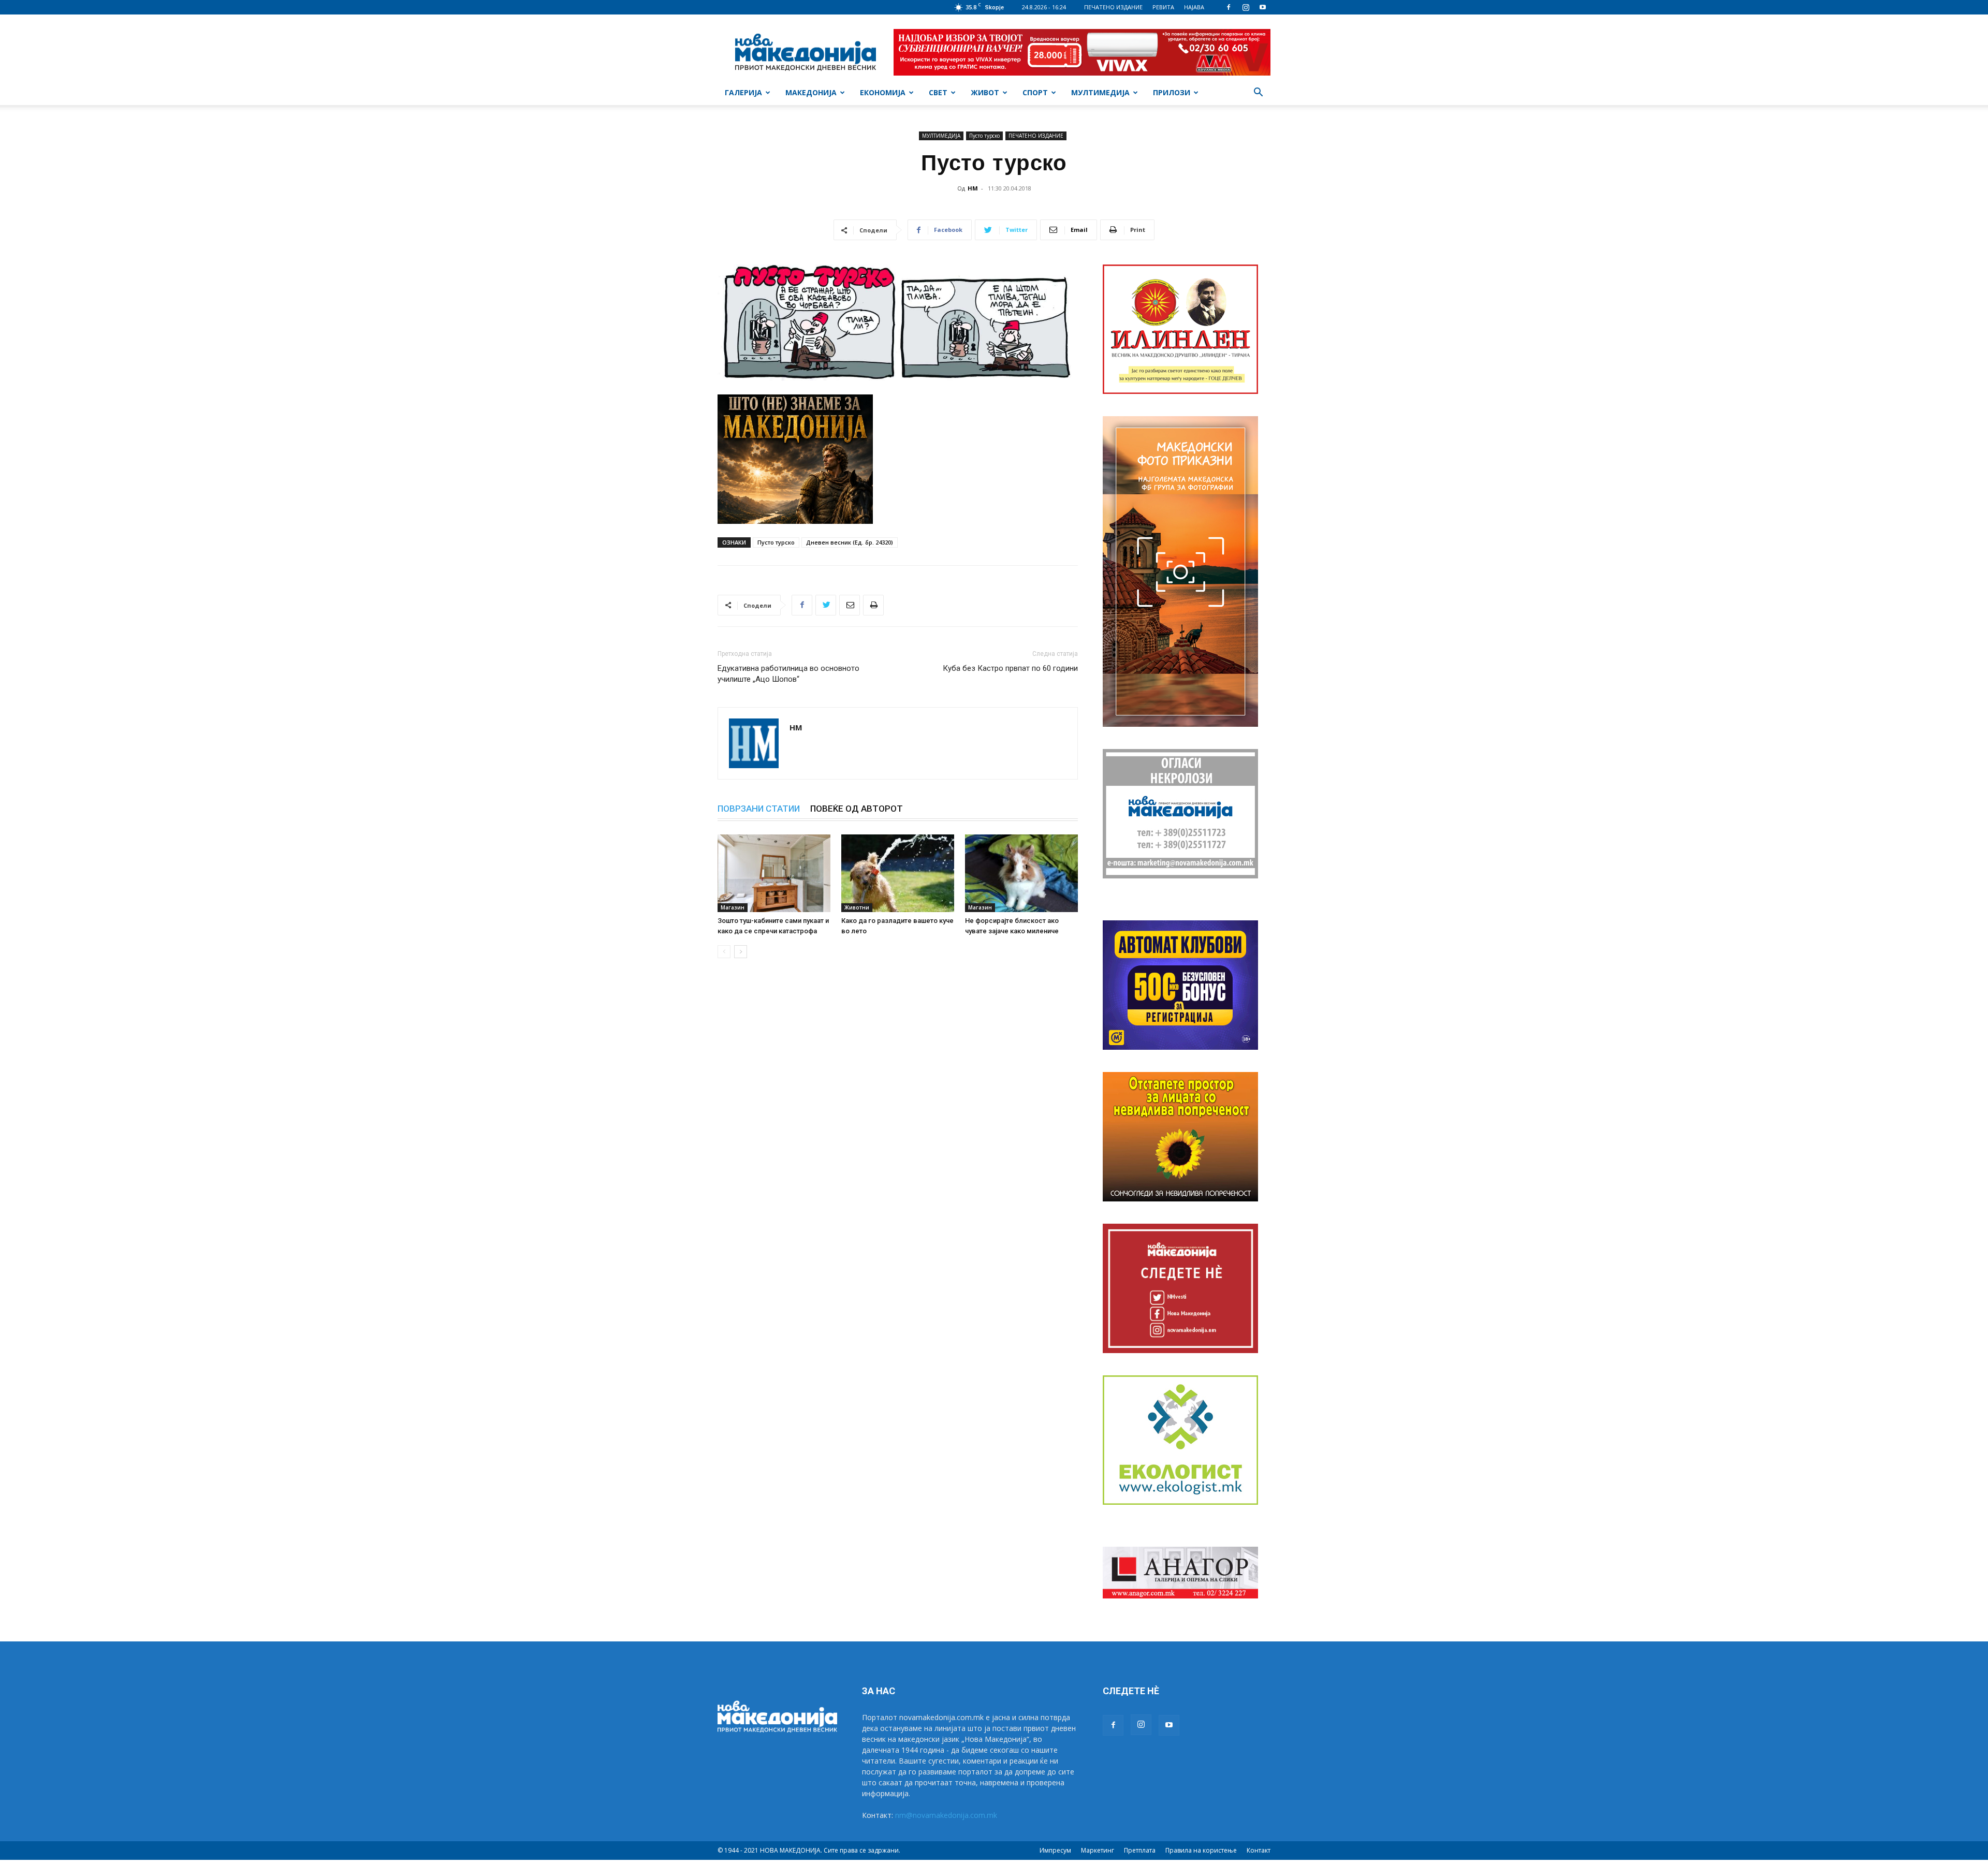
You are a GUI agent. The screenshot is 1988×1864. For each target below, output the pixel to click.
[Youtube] (1263, 7)
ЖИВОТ (985, 92)
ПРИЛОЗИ (1172, 92)
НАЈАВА (1194, 7)
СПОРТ (1035, 92)
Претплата (1140, 1850)
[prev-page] (724, 952)
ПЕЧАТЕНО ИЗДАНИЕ (1113, 7)
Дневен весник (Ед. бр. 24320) (850, 542)
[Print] (873, 605)
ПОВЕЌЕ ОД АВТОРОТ (857, 809)
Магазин (733, 907)
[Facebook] (1229, 7)
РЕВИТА (1163, 7)
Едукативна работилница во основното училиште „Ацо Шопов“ (788, 674)
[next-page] (741, 952)
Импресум (1055, 1850)
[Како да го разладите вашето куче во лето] (898, 873)
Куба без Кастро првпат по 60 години (1010, 668)
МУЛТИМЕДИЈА (1100, 92)
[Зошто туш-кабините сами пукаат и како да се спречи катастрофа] (774, 873)
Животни (857, 907)
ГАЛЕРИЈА (743, 92)
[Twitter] (826, 605)
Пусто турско (984, 136)
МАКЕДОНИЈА (811, 92)
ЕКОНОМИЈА (883, 92)
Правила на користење (1201, 1850)
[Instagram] (1246, 7)
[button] (1258, 93)
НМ (973, 188)
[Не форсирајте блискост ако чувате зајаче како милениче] (1021, 873)
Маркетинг (1098, 1850)
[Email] (850, 605)
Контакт (1259, 1850)
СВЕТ (938, 92)
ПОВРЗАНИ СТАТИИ (759, 809)
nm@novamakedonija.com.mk (946, 1815)
